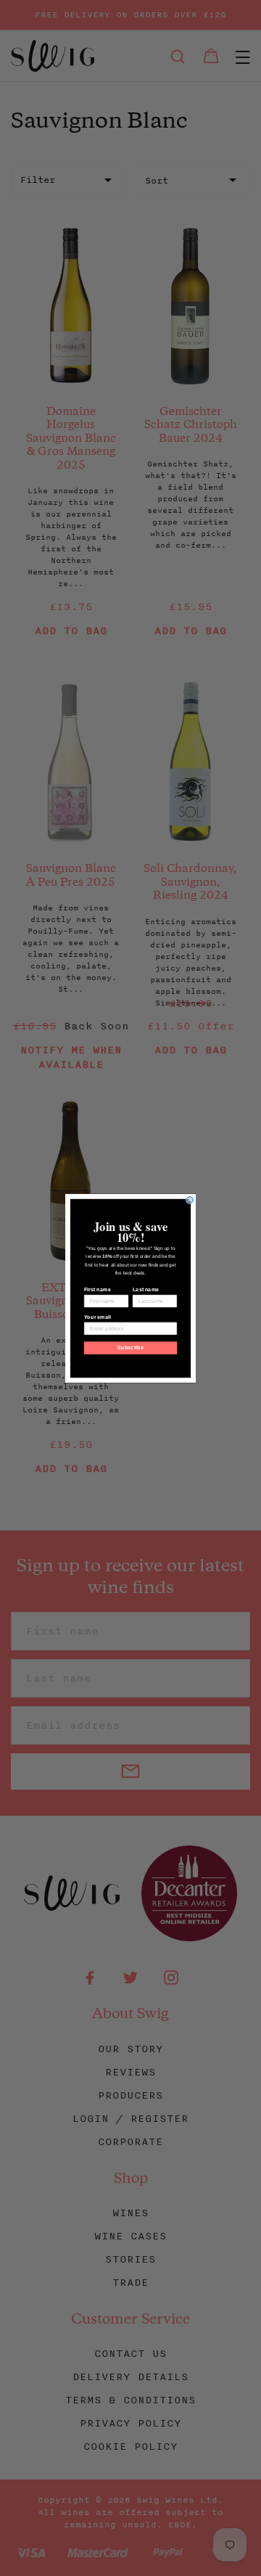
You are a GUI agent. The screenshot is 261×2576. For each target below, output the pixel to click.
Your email (98, 1317)
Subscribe (130, 1348)
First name (98, 1289)
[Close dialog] (190, 1199)
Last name (146, 1289)
